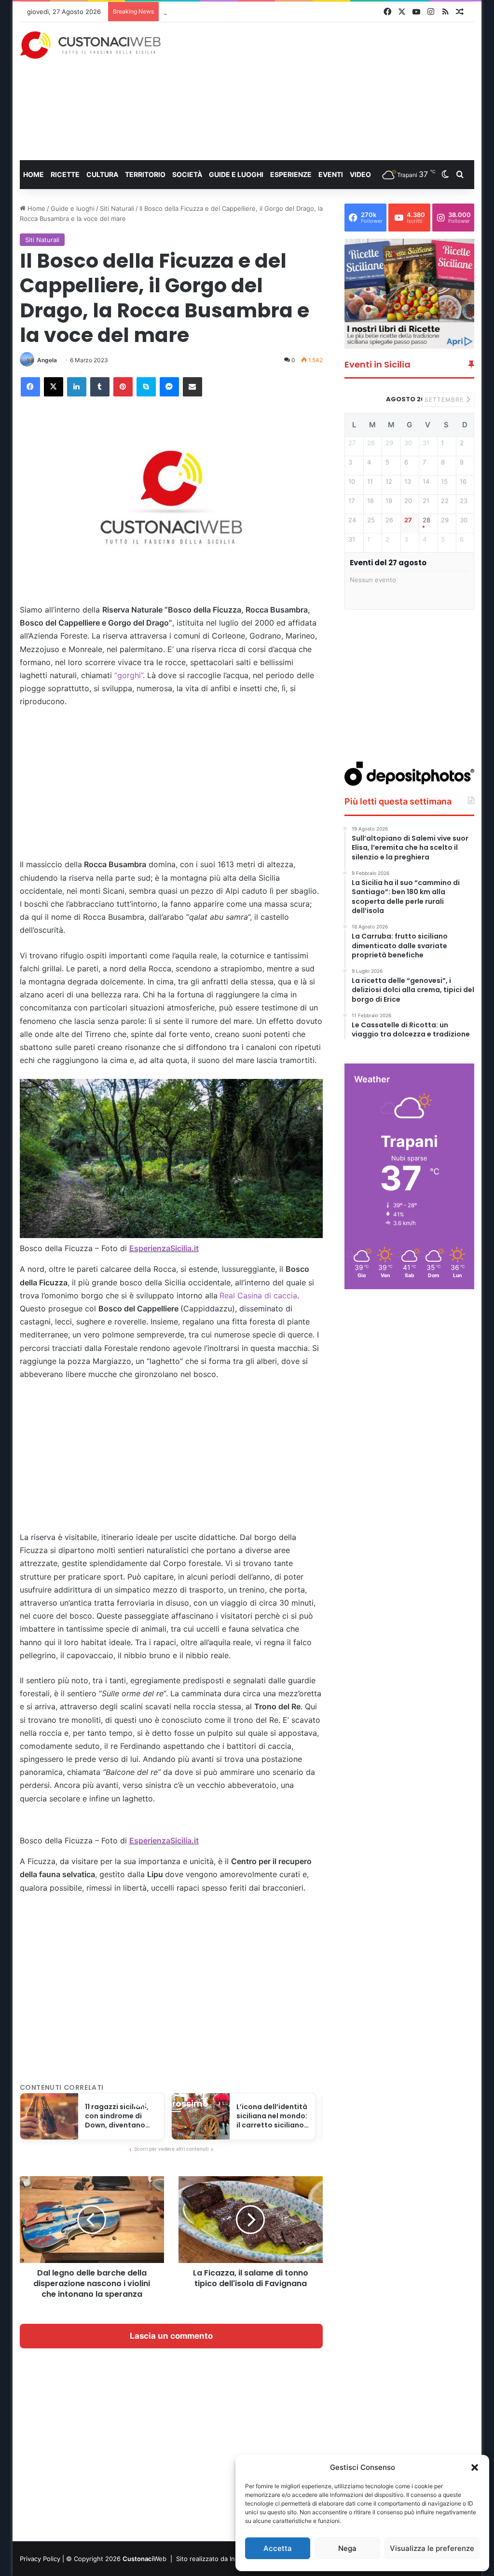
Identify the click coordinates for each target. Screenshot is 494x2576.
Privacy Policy (40, 2559)
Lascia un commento (171, 2336)
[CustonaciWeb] (91, 45)
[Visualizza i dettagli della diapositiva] (409, 294)
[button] (475, 2467)
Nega (347, 2548)
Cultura (102, 174)
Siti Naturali (117, 208)
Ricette (65, 174)
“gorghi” (129, 675)
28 (426, 520)
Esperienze (291, 174)
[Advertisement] (335, 91)
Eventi (331, 174)
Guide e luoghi (236, 174)
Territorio (145, 174)
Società (187, 174)
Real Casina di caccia (258, 1295)
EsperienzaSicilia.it (164, 1248)
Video (360, 174)
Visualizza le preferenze (432, 2548)
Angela (47, 360)
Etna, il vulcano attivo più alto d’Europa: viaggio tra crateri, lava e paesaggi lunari (284, 12)
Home (34, 174)
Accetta (278, 2548)
